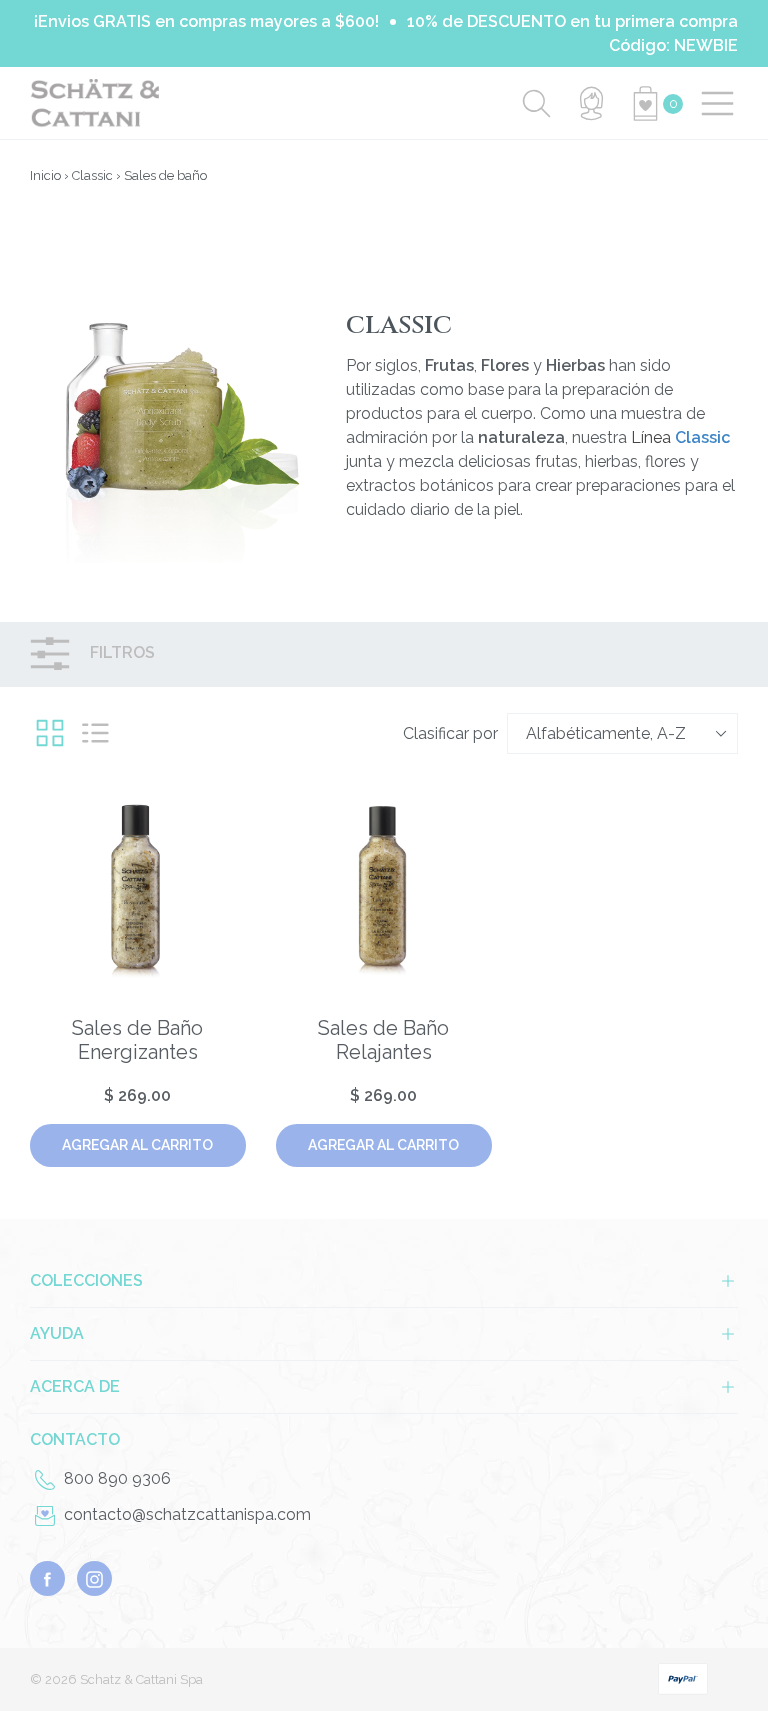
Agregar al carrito (137, 1145)
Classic (92, 175)
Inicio (45, 175)
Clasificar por (450, 733)
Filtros (120, 653)
